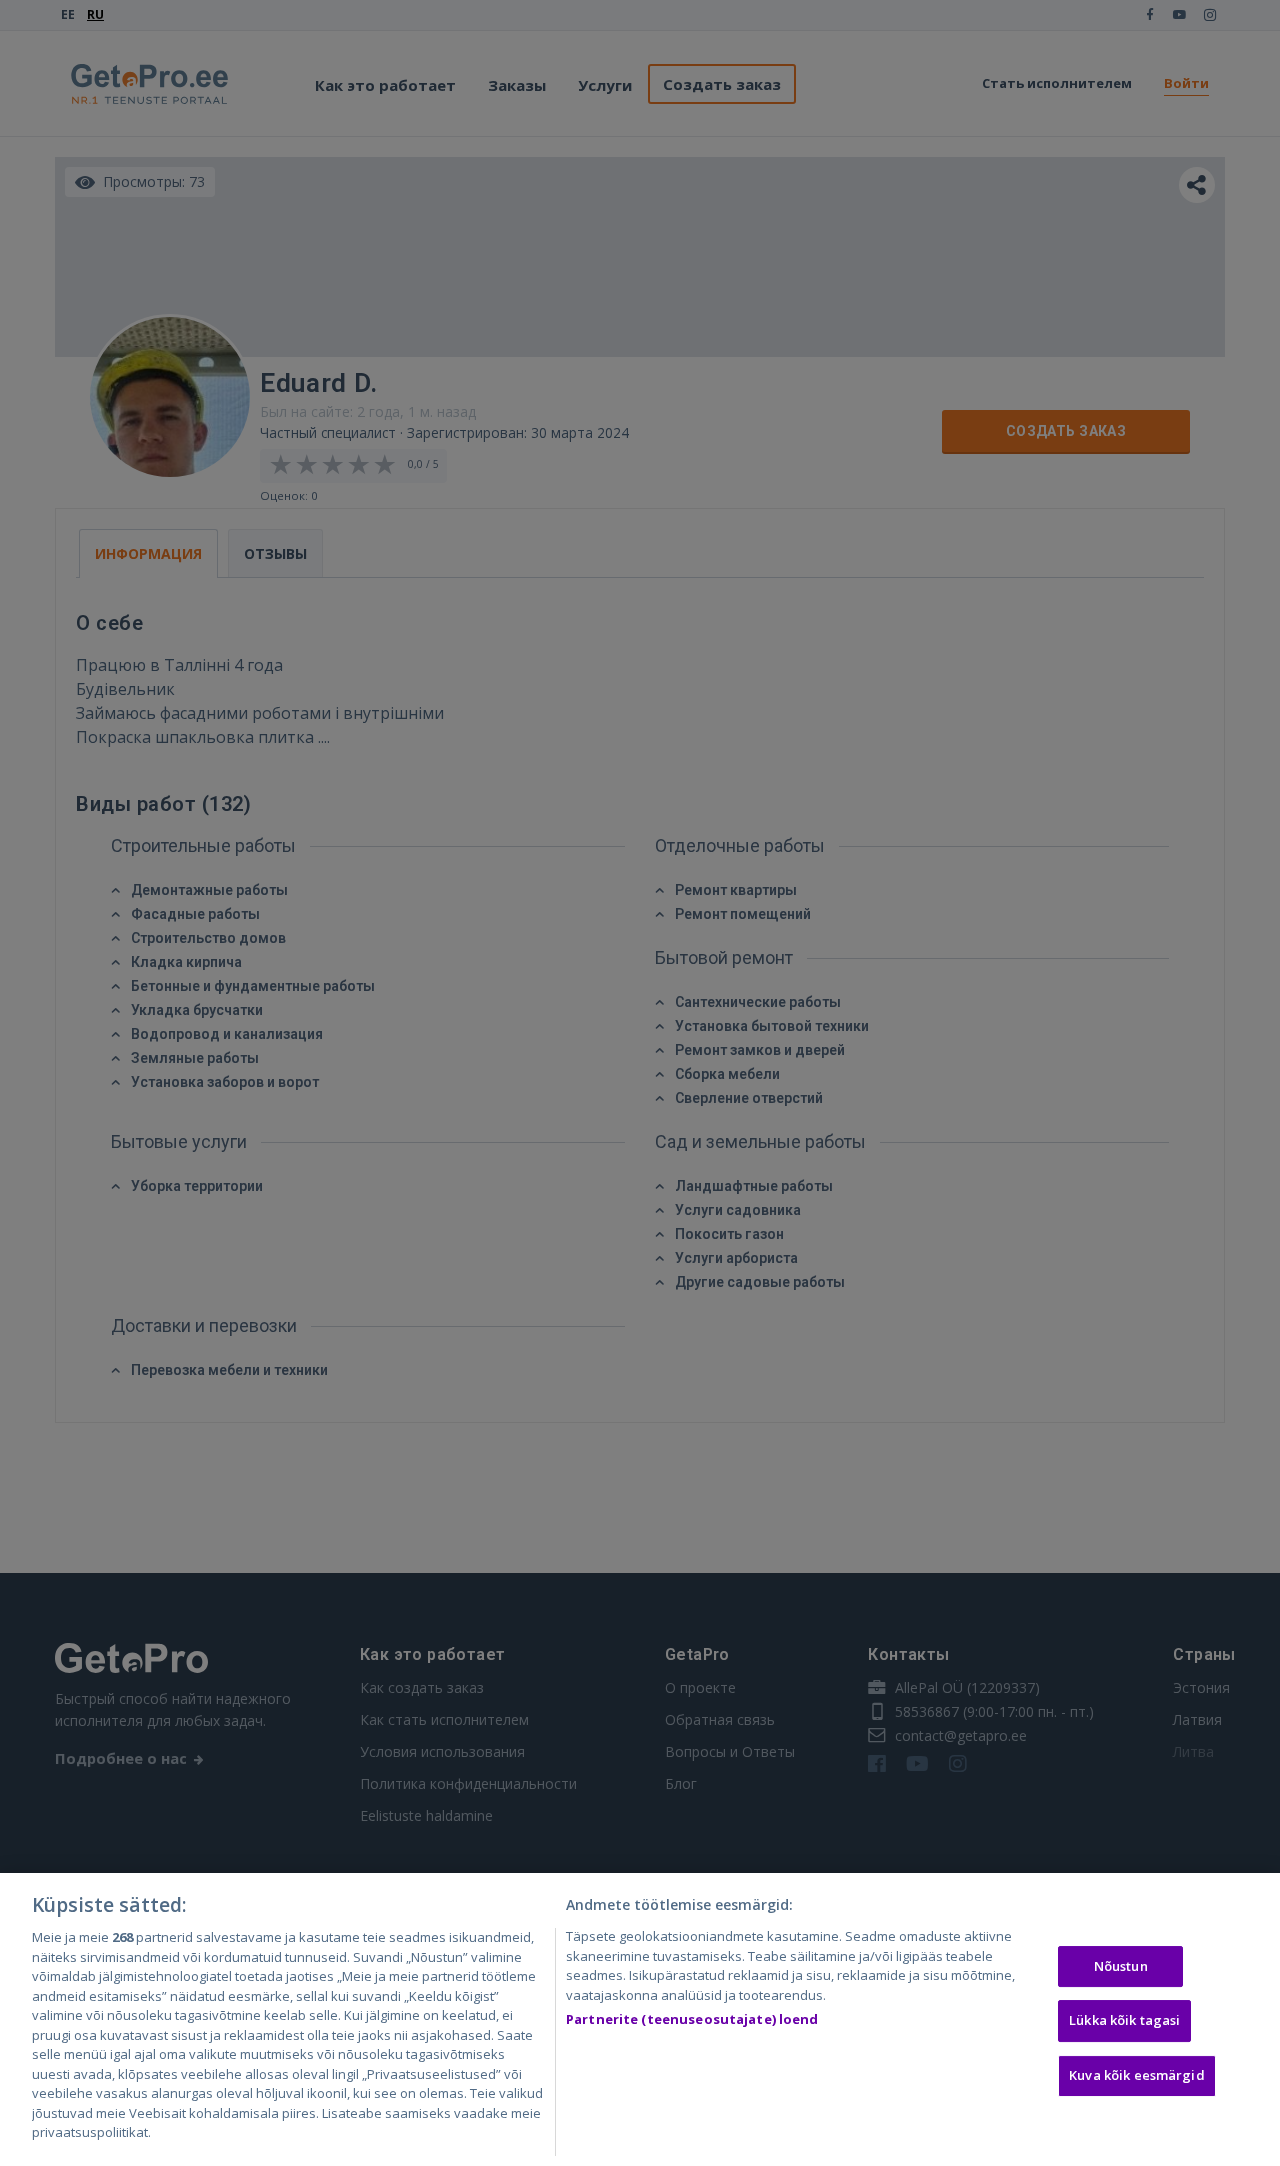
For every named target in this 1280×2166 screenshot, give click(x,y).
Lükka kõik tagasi (1124, 2020)
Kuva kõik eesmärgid (1136, 2075)
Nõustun (1121, 1966)
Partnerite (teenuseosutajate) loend (692, 2019)
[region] (640, 2019)
